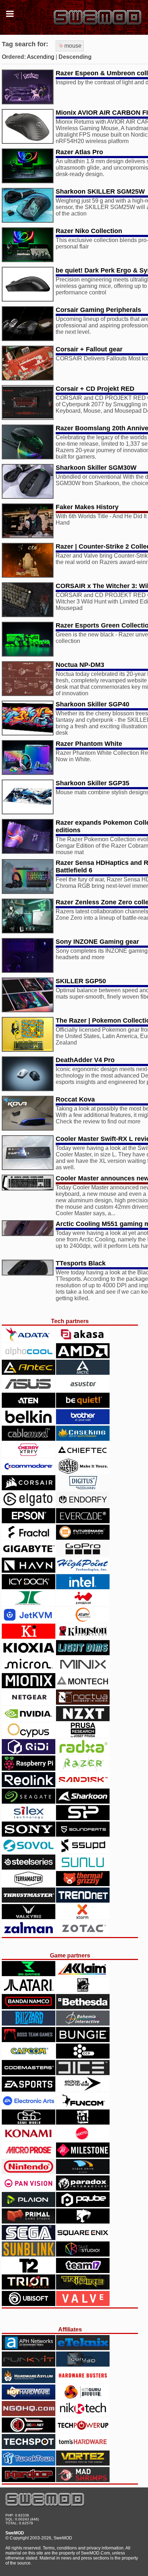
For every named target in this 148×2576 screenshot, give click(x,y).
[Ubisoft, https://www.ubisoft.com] (29, 2304)
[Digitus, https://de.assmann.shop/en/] (83, 1488)
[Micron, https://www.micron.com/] (29, 1670)
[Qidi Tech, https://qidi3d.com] (29, 1752)
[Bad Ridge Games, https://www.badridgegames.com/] (83, 1991)
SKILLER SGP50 (81, 981)
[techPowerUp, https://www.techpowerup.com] (83, 2431)
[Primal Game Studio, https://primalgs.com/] (29, 2222)
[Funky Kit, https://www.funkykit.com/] (29, 2365)
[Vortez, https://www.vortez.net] (83, 2464)
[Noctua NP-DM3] (28, 694)
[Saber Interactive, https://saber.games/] (83, 2222)
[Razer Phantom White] (28, 773)
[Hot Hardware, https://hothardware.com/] (29, 2398)
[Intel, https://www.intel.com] (83, 1587)
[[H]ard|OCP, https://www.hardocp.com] (29, 2480)
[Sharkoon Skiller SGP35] (28, 812)
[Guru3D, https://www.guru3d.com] (83, 2365)
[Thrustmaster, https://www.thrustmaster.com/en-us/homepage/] (29, 1901)
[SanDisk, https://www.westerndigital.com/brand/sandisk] (83, 1785)
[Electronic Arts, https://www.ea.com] (29, 2106)
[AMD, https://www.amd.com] (83, 1356)
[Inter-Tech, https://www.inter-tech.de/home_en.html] (29, 1604)
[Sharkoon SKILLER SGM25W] (28, 221)
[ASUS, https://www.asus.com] (29, 1389)
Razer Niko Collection (89, 231)
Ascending (41, 57)
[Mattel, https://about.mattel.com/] (83, 2139)
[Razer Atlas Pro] (28, 181)
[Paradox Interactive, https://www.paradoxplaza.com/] (83, 2189)
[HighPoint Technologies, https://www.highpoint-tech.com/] (83, 1571)
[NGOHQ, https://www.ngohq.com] (29, 2414)
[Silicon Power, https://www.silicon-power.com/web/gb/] (83, 1818)
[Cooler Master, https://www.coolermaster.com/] (83, 1472)
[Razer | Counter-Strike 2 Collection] (28, 576)
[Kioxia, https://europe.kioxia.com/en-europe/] (29, 1653)
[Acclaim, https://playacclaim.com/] (83, 1974)
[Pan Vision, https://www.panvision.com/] (29, 2189)
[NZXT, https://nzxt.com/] (83, 1719)
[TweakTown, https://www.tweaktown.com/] (29, 2464)
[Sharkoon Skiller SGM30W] (28, 497)
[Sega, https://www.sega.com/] (29, 2238)
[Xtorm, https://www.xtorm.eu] (83, 1917)
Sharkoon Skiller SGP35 (92, 783)
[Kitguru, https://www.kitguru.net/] (83, 2398)
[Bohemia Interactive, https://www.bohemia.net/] (83, 2024)
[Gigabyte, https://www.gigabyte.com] (29, 1554)
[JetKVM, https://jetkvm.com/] (29, 1620)
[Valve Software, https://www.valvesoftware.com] (83, 2304)
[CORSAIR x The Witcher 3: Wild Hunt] (28, 615)
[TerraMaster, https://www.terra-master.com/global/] (29, 1884)
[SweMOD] (45, 2504)
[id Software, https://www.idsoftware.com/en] (83, 2123)
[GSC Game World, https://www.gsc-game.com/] (29, 2123)
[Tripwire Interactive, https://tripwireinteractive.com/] (83, 2288)
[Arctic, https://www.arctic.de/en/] (83, 1373)
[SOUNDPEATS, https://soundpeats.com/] (83, 1835)
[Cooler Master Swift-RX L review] (28, 1168)
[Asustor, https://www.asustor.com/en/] (83, 1389)
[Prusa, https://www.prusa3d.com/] (83, 1736)
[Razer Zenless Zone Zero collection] (28, 931)
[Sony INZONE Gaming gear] (28, 971)
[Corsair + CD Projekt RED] (28, 418)
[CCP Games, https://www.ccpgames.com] (83, 2057)
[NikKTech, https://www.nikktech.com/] (83, 2414)
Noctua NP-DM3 (80, 665)
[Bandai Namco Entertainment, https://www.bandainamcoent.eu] (29, 2007)
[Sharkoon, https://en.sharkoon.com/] (83, 1802)
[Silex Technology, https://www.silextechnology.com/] (29, 1818)
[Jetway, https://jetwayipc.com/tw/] (83, 1620)
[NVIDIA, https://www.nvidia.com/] (29, 1719)
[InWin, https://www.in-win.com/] (83, 1604)
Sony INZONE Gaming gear (97, 942)
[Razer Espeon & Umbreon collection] (28, 102)
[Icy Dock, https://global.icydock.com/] (29, 1587)
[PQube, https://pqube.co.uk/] (83, 2205)
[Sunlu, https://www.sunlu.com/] (83, 1868)
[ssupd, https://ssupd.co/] (83, 1851)
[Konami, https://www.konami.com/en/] (29, 2139)
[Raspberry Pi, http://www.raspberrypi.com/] (29, 1769)
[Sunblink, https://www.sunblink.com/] (29, 2255)
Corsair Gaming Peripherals (98, 310)
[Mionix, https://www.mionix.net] (29, 1686)
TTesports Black (81, 1263)
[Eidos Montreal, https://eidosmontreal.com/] (83, 2090)
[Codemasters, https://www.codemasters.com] (29, 2073)
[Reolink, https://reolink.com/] (29, 1785)
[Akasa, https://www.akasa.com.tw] (83, 1340)
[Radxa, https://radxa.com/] (83, 1752)
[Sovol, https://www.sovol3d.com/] (29, 1851)
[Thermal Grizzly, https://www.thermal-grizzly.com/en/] (83, 1884)
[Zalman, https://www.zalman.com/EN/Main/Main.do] (29, 1934)
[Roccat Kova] (28, 1129)
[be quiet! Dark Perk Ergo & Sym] (28, 300)
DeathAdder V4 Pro (85, 1060)
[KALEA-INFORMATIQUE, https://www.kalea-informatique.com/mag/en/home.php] (29, 1637)
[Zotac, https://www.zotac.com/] (83, 1934)
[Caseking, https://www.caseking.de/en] (83, 1439)
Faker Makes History (87, 507)
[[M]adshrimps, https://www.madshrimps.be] (83, 2480)
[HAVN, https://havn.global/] (29, 1571)
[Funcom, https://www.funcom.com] (83, 2106)
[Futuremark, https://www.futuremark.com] (83, 1538)
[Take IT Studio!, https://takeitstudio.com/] (83, 2255)
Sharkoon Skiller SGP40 (92, 704)
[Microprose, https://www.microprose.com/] (29, 2156)
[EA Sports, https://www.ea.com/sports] (29, 2090)
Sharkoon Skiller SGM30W (96, 468)
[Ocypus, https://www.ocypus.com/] (29, 1736)
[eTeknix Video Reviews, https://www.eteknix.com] (83, 2348)
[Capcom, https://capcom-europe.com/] (29, 2057)
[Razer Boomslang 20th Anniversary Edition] (28, 457)
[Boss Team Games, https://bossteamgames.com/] (29, 2040)
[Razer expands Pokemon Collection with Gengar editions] (28, 852)
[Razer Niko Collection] (28, 260)
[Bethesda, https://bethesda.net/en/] (83, 2007)
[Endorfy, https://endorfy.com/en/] (83, 1505)
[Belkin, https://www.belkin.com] (29, 1422)
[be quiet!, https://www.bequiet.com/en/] (83, 1406)
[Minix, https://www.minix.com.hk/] (83, 1670)
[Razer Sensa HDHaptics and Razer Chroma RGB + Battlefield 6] (28, 892)
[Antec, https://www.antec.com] (29, 1373)
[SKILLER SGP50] (28, 1010)
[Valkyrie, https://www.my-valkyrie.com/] (29, 1917)
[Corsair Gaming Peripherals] (28, 339)
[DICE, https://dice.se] (83, 2073)
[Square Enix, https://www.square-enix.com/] (83, 2238)
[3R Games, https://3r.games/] (29, 1974)
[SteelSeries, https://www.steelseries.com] (29, 1868)
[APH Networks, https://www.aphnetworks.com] (29, 2348)
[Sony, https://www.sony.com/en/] (29, 1835)
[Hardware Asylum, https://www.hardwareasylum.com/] (29, 2381)
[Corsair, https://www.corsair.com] (29, 1488)
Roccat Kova (75, 1099)
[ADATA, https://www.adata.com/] (29, 1340)
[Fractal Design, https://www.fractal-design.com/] (29, 1538)
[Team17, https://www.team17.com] (83, 2271)
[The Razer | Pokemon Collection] (28, 1050)
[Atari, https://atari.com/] (29, 1991)
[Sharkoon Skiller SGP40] (28, 733)
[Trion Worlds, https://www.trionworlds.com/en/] (29, 2288)
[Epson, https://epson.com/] (29, 1521)
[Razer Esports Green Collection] (28, 655)
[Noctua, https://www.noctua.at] (83, 1703)
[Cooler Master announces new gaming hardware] (28, 1188)
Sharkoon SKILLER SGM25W (100, 191)
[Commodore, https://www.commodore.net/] (29, 1472)
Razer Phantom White (89, 744)
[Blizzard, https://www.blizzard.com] (29, 2024)
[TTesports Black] (28, 1273)
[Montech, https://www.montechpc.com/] (83, 1686)
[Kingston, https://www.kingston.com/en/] (83, 1637)
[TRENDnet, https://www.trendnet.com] (83, 1901)
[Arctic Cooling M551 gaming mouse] (28, 1234)
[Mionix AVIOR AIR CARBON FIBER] (28, 142)
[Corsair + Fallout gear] (28, 378)
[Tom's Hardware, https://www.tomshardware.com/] (83, 2447)
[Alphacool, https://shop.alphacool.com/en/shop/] (29, 1356)
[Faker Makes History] (28, 536)
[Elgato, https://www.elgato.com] (29, 1505)
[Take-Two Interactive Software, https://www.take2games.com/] (29, 2271)
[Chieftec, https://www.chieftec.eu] (83, 1455)
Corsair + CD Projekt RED (95, 389)
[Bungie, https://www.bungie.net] (83, 2040)
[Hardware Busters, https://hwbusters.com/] (83, 2381)
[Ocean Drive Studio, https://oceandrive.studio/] (83, 2172)
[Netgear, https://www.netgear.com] (29, 1703)
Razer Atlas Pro (79, 152)
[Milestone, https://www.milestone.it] (83, 2156)
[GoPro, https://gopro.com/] (83, 1554)
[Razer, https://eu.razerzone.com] (83, 1769)
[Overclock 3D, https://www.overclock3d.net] (29, 2431)
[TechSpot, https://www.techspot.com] (29, 2447)
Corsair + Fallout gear (89, 349)
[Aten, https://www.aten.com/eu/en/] (29, 1406)
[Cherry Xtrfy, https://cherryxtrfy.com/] (29, 1455)
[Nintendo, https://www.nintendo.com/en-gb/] (29, 2172)
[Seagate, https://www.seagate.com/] (29, 1802)
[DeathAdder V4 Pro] (28, 1089)
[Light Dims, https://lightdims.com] (83, 1653)
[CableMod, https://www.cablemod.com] (29, 1439)
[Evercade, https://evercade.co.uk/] (83, 1521)
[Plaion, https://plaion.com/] (29, 2205)
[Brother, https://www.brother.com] (83, 1422)
